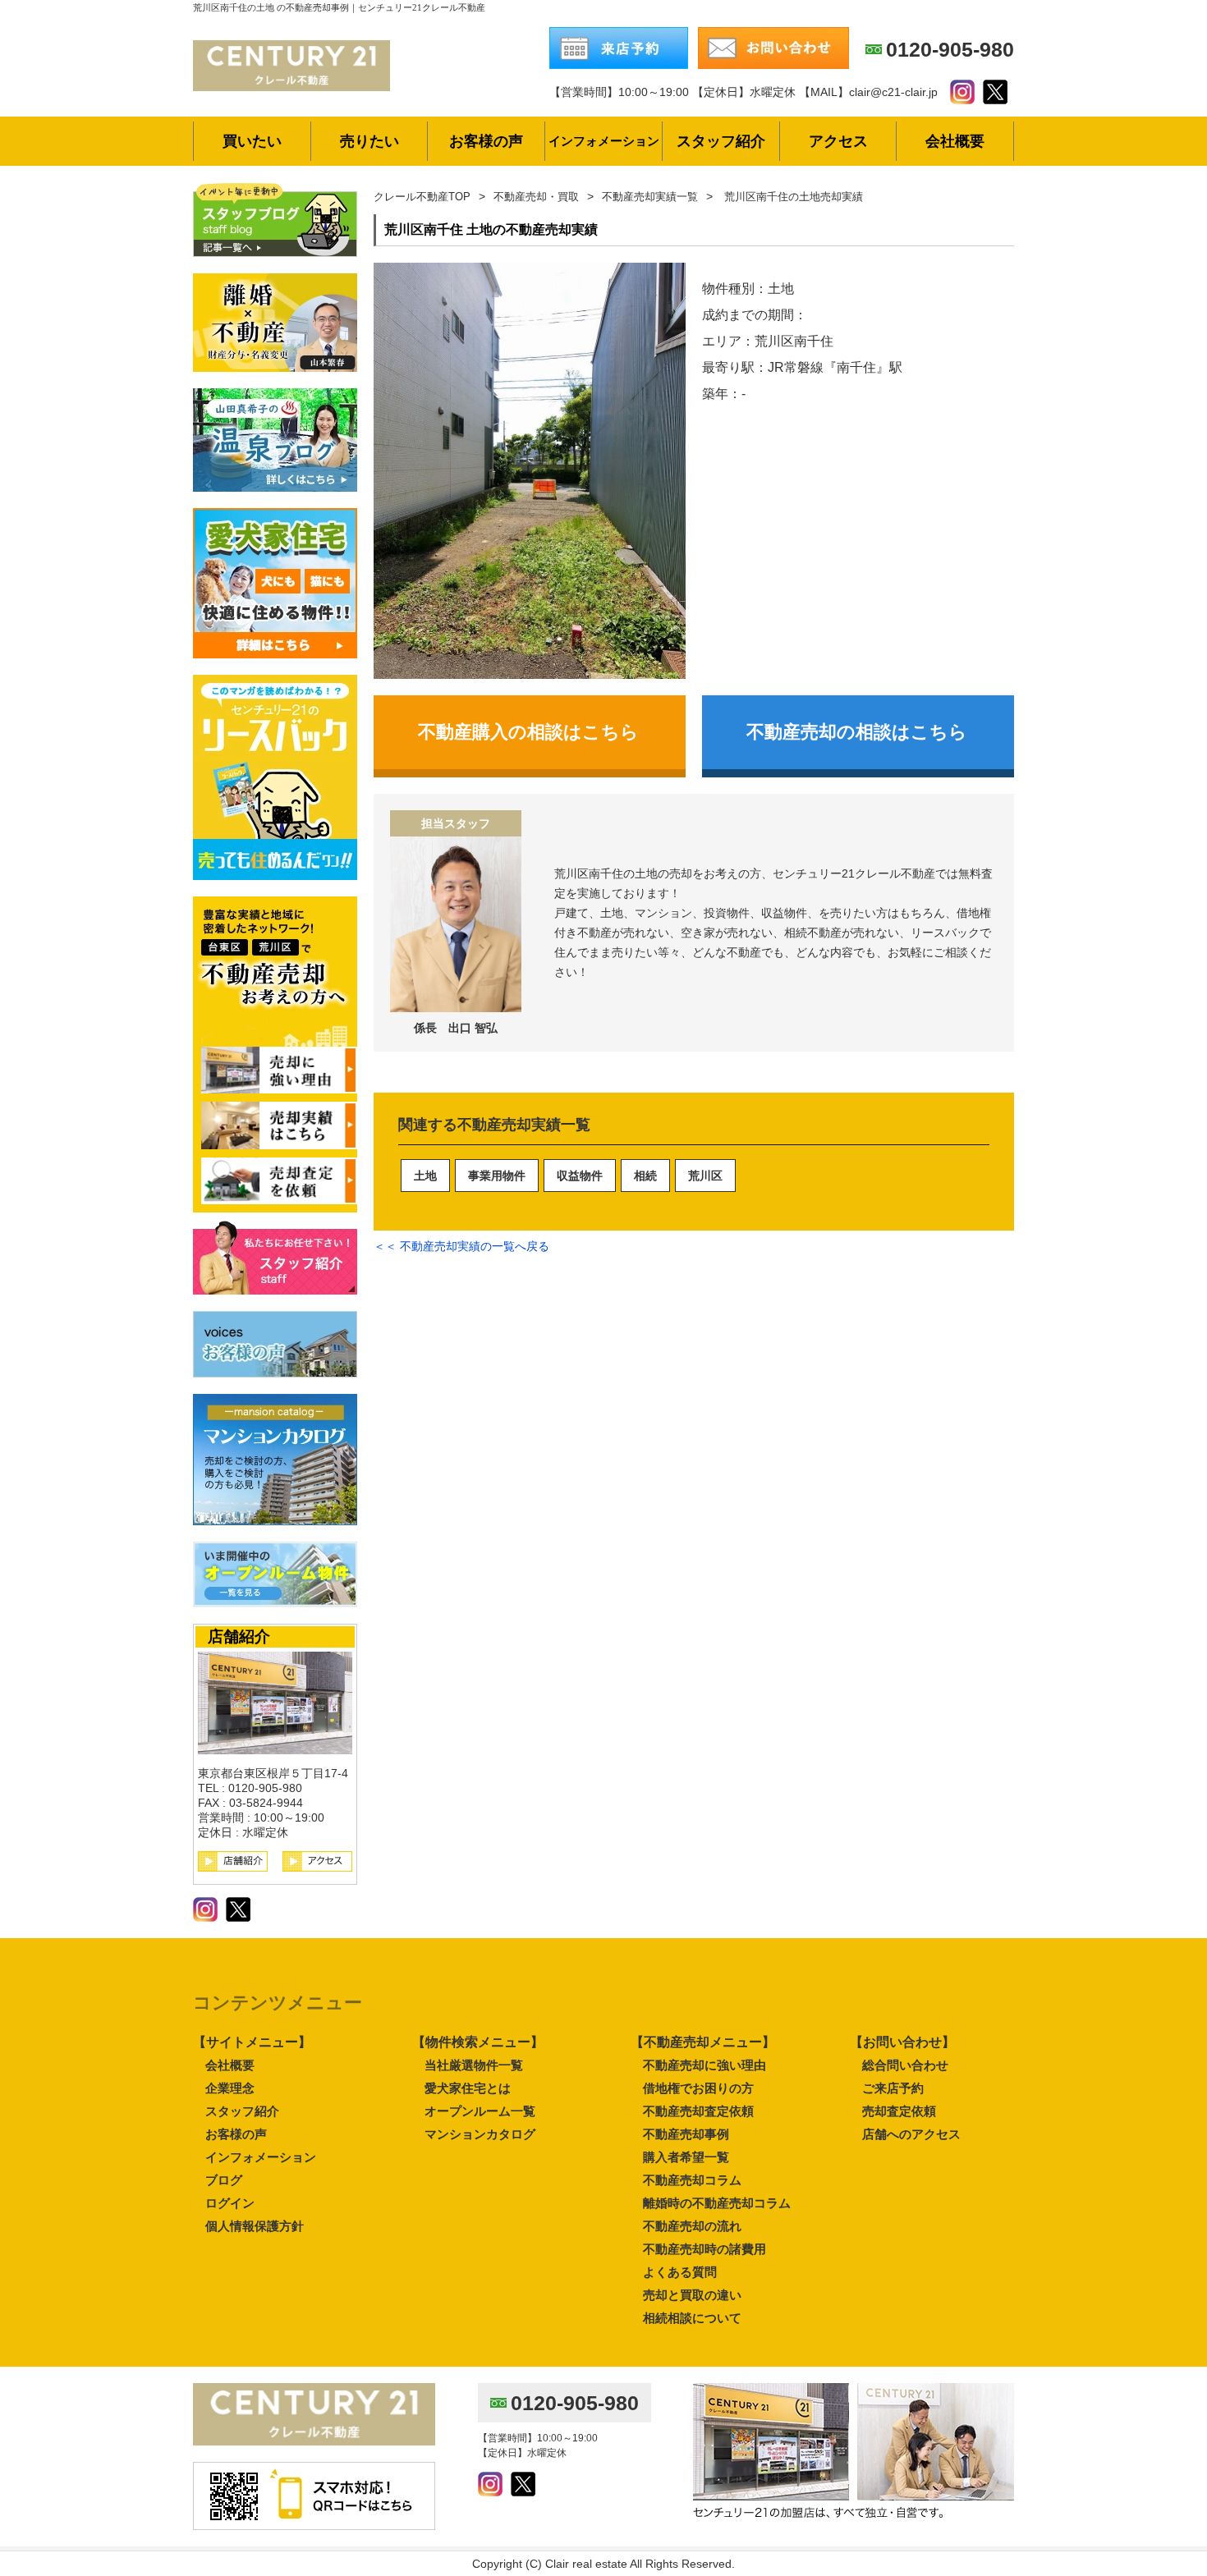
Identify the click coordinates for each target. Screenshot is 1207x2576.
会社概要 (230, 2065)
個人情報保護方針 (255, 2226)
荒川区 (705, 1176)
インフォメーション (261, 2157)
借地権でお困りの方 (698, 2088)
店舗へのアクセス (911, 2134)
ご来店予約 (893, 2088)
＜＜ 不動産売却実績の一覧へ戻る (461, 1246)
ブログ (224, 2180)
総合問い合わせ (905, 2065)
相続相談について (692, 2318)
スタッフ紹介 (242, 2111)
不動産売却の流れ (692, 2226)
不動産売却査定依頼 (698, 2111)
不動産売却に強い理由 (704, 2065)
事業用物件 (497, 1176)
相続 (645, 1176)
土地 (425, 1176)
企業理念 (230, 2088)
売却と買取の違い (692, 2295)
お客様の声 (236, 2134)
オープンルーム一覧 (480, 2111)
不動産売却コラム (692, 2180)
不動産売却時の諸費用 (704, 2249)
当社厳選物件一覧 (474, 2065)
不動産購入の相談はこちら (528, 732)
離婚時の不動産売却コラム (717, 2203)
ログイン (230, 2203)
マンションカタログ (480, 2134)
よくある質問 (680, 2272)
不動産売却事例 (686, 2134)
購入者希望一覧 (686, 2157)
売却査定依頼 (899, 2111)
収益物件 (580, 1176)
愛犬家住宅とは (468, 2088)
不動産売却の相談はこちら (857, 732)
